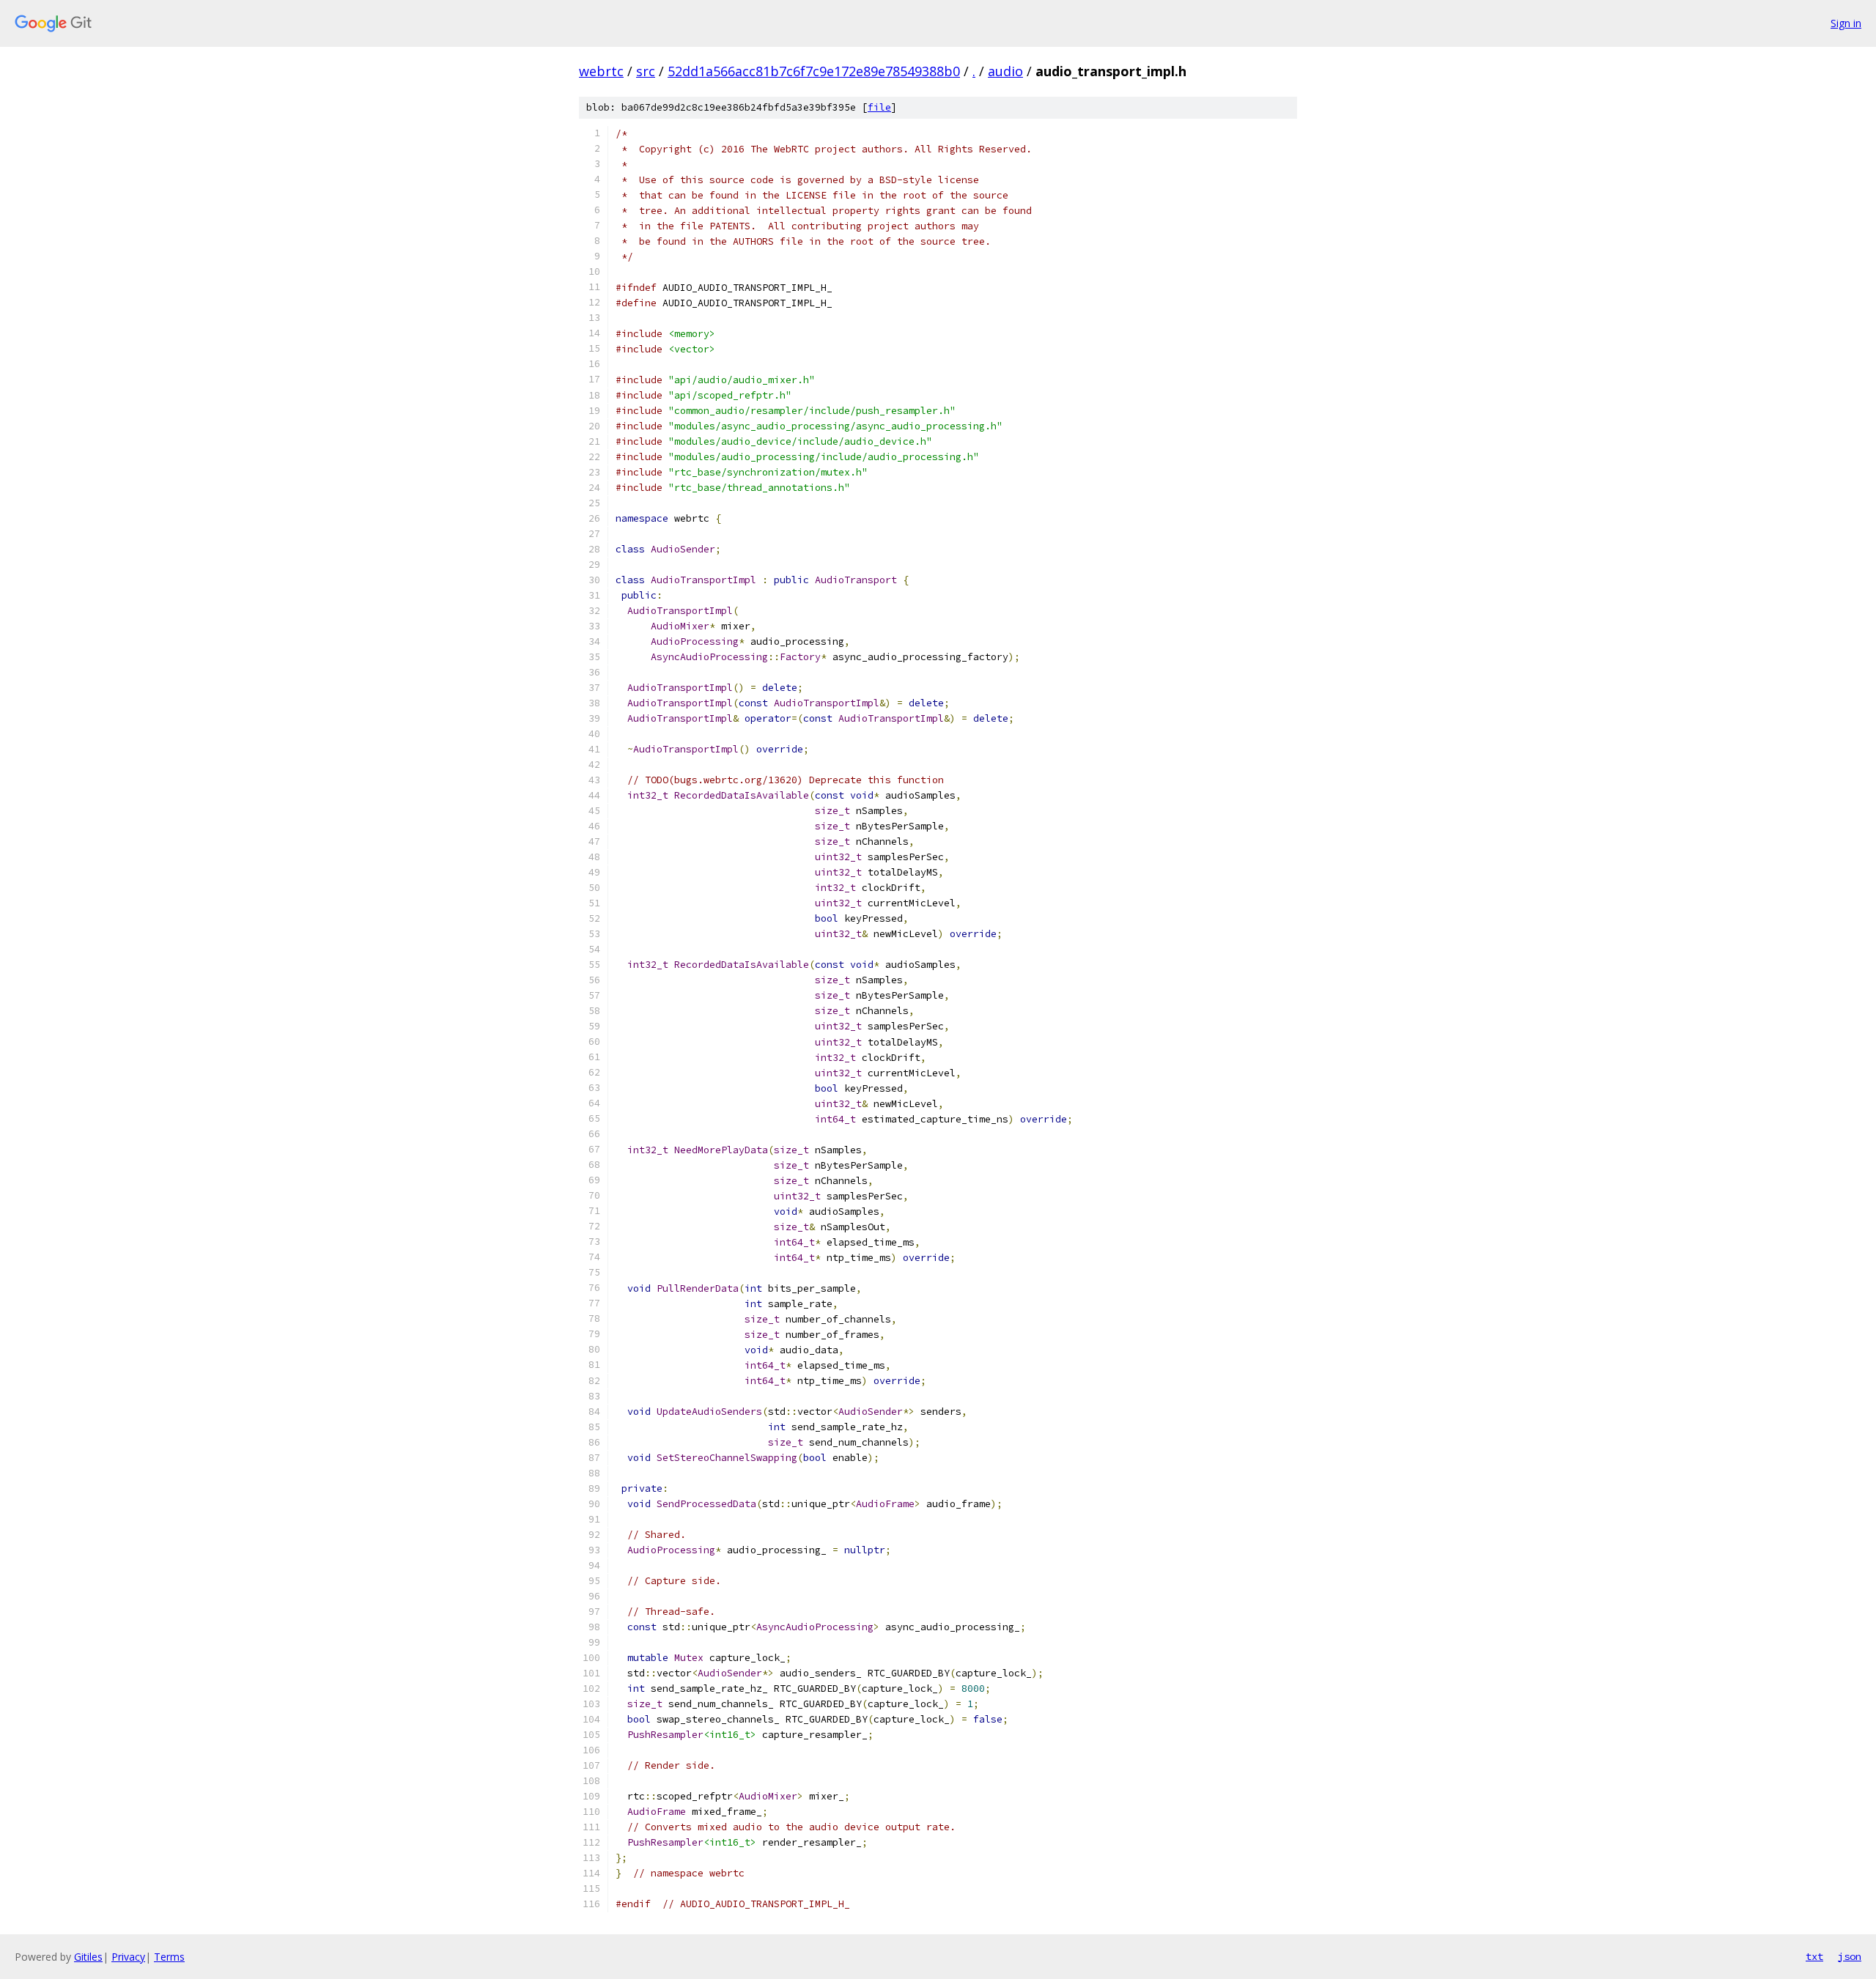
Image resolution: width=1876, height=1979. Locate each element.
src (646, 71)
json (1850, 1956)
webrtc (601, 71)
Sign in (1846, 23)
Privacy (128, 1957)
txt (1814, 1956)
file (879, 107)
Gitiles (88, 1957)
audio (1005, 71)
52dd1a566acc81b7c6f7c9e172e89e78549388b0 (814, 71)
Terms (169, 1957)
